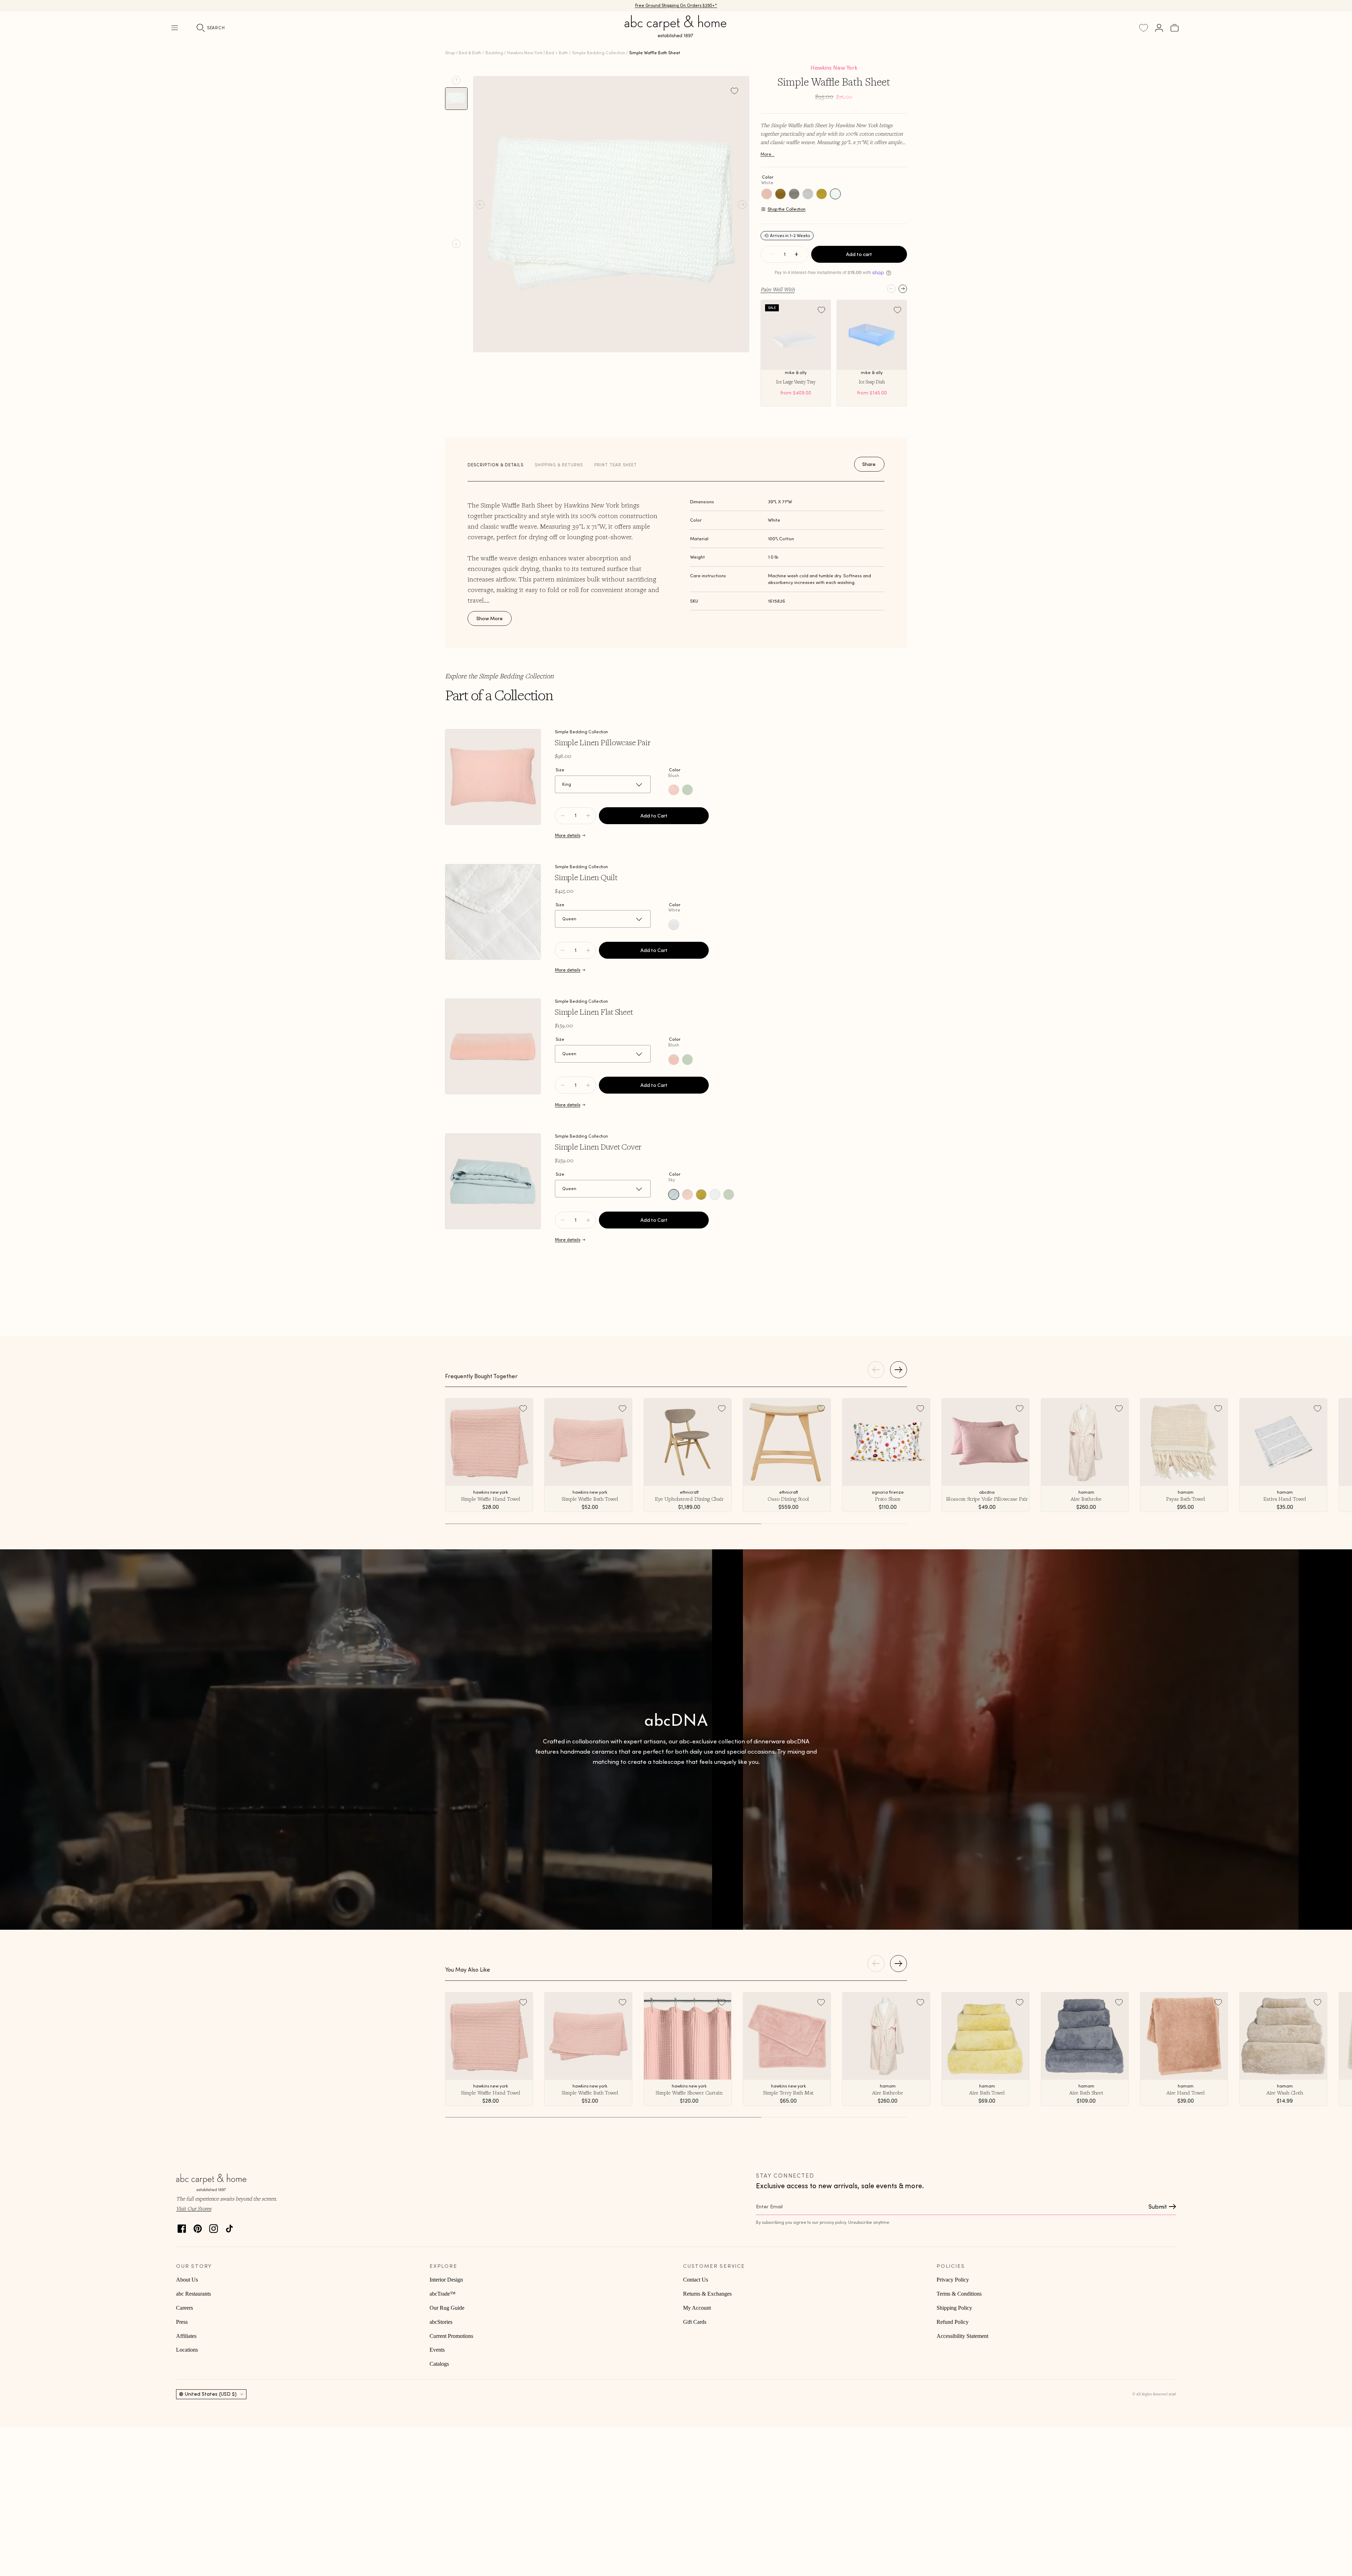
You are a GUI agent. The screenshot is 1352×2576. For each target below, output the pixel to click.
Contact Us (696, 2280)
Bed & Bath (470, 53)
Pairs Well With (778, 289)
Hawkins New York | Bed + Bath (537, 53)
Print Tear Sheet (616, 465)
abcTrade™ (443, 2294)
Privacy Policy (953, 2280)
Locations (187, 2350)
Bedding (494, 53)
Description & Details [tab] (496, 465)
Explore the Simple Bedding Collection (499, 676)
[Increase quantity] (796, 254)
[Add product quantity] (563, 816)
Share (869, 464)
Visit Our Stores (194, 2208)
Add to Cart (654, 816)
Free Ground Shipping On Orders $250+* (676, 5)
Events (437, 2350)
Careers (184, 2308)
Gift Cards (695, 2322)
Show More (490, 618)
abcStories (441, 2322)
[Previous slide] (456, 80)
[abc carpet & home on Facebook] (182, 2227)
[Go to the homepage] (676, 35)
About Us (187, 2280)
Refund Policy (953, 2322)
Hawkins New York (834, 68)
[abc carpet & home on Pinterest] (198, 2227)
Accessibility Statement (962, 2336)
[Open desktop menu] (175, 28)
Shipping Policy (954, 2308)
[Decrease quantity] (772, 254)
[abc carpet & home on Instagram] (214, 2227)
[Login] (1159, 28)
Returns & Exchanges (707, 2294)
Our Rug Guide (447, 2308)
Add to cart (859, 254)
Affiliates (186, 2336)
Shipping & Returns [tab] (559, 465)
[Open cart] (1175, 28)
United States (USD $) (211, 2394)
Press (182, 2322)
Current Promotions (451, 2336)
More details (568, 835)
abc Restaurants (193, 2294)
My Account (697, 2308)
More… (768, 154)
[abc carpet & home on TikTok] (229, 2227)
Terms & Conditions (959, 2294)
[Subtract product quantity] (588, 816)
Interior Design (446, 2280)
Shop (450, 53)
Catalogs (439, 2364)
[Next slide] (456, 244)
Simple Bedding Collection (599, 53)
